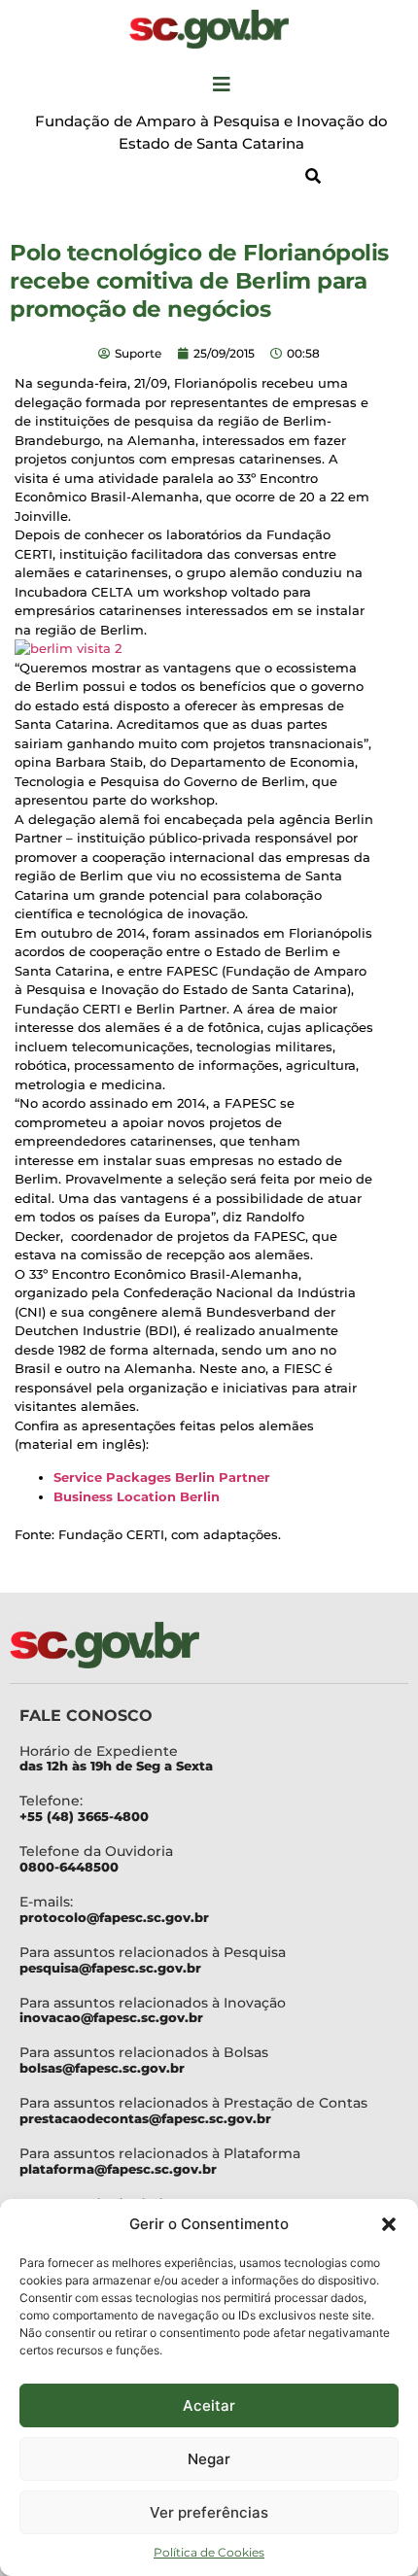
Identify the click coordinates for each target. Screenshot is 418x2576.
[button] (389, 2224)
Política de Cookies (209, 2552)
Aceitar (209, 2405)
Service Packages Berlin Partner (162, 1477)
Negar (209, 2459)
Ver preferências (209, 2512)
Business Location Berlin (137, 1496)
